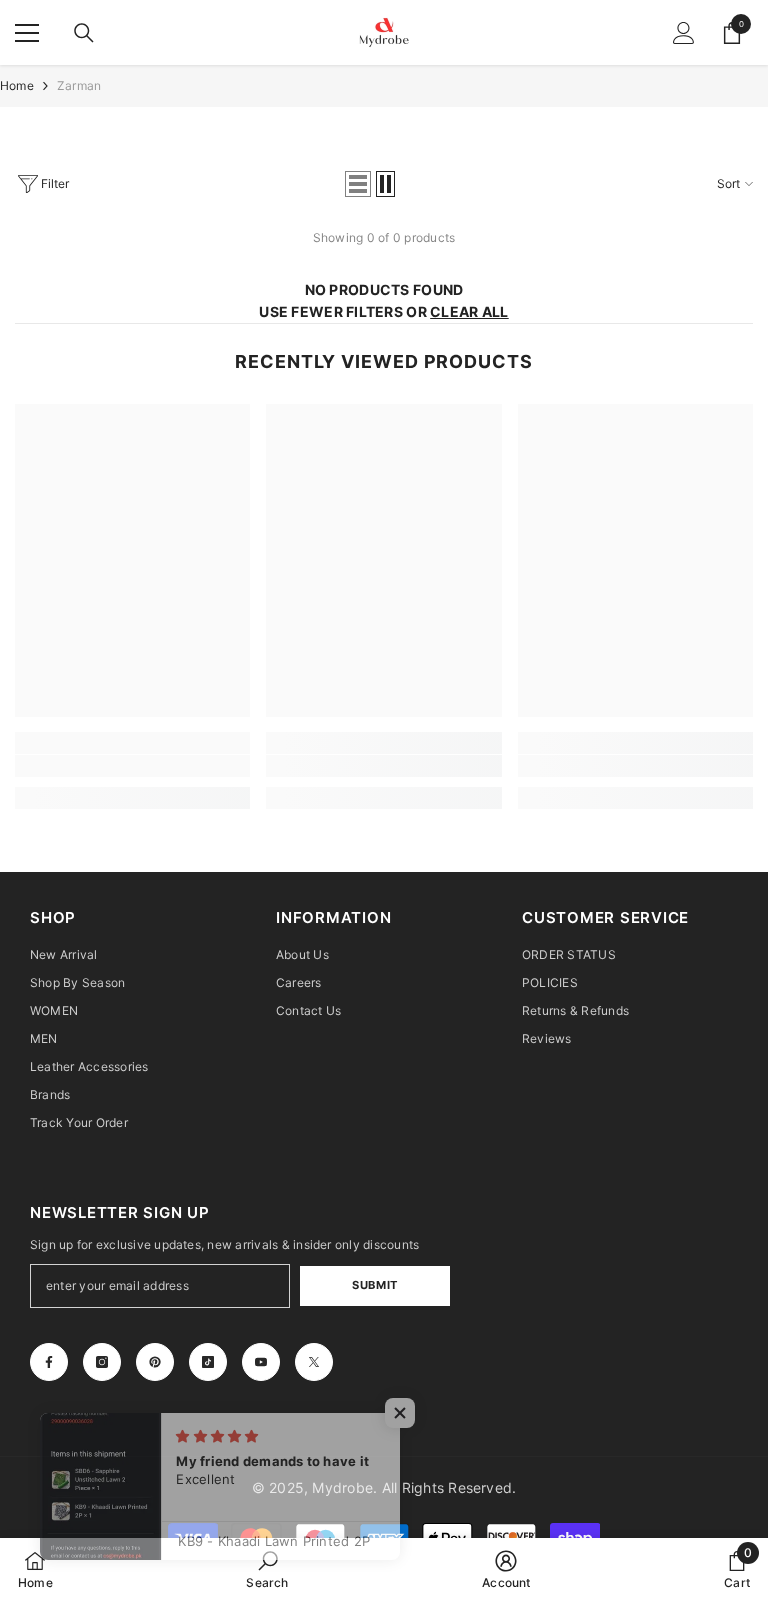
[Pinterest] (155, 1362)
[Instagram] (102, 1362)
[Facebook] (49, 1362)
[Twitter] (314, 1362)
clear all (469, 311)
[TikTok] (208, 1362)
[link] (132, 766)
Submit (374, 1285)
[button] (358, 184)
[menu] (27, 33)
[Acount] (684, 33)
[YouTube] (261, 1362)
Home (17, 85)
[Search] (84, 33)
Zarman (79, 85)
